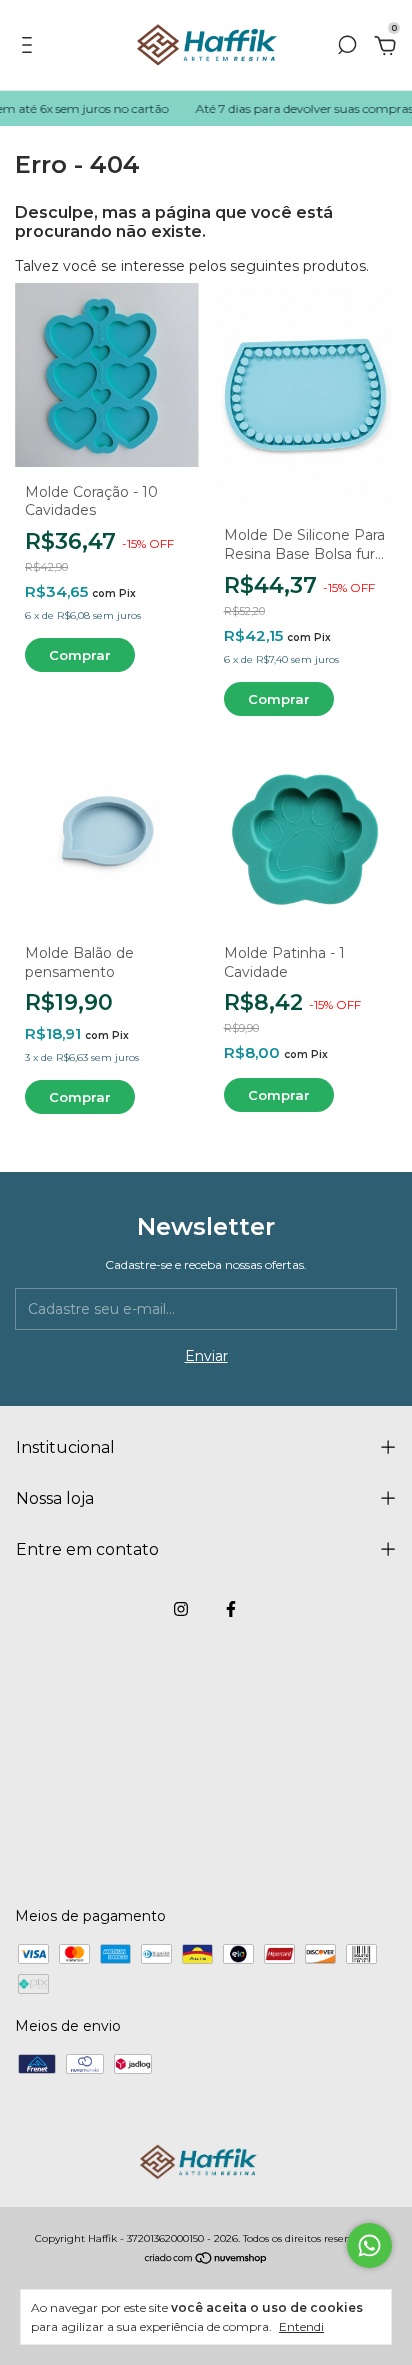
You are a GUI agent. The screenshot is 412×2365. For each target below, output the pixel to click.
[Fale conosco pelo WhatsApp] (369, 2245)
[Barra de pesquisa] (347, 48)
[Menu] (30, 48)
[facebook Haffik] (231, 1609)
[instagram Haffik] (181, 1609)
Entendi (301, 2326)
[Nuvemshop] (206, 2259)
